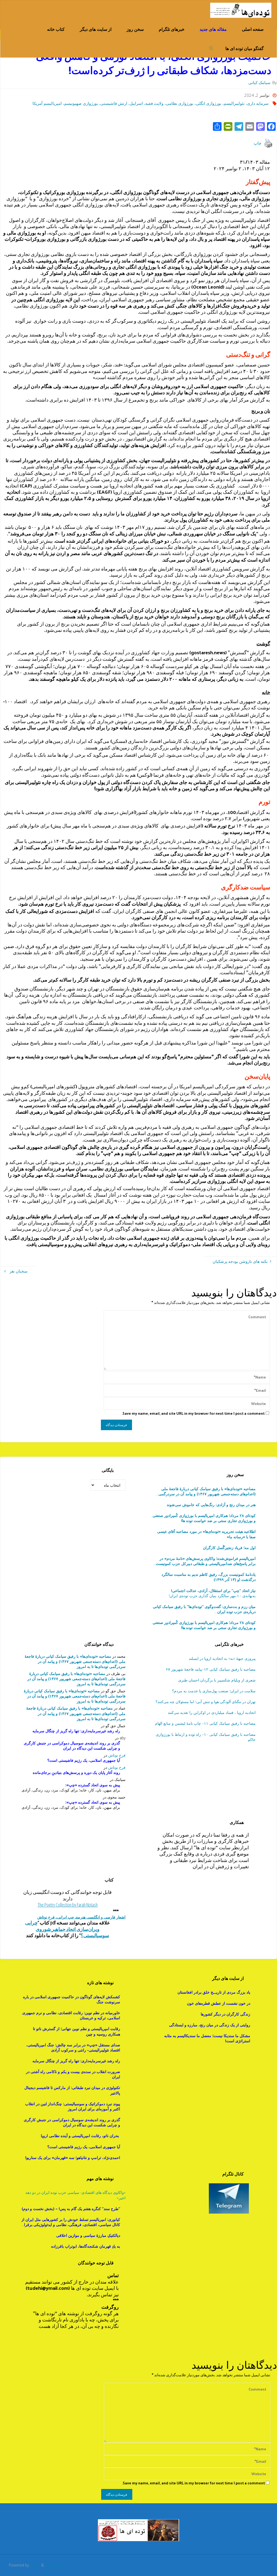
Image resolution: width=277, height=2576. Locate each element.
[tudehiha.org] (241, 10)
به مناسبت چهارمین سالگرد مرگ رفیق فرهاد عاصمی (204, 1609)
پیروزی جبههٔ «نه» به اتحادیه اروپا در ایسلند (222, 1658)
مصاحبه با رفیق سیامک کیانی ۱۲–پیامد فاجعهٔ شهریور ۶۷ (211, 1669)
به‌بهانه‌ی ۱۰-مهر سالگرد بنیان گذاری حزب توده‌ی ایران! (212, 1593)
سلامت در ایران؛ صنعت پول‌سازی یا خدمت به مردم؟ (214, 1691)
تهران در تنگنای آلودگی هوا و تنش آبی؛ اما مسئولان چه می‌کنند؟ (205, 1702)
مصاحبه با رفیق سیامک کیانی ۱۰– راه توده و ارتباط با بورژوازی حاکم (206, 1737)
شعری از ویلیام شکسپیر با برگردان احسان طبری (217, 1680)
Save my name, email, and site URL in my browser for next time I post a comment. (193, 1413)
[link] (211, 48)
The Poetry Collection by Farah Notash (68, 1905)
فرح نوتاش (117, 1755)
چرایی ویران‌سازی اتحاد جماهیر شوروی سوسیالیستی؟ (67, 1929)
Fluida (34, 2565)
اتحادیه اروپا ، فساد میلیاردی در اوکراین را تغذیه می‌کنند (212, 1712)
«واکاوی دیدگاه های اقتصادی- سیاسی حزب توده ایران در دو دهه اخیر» (75, 2195)
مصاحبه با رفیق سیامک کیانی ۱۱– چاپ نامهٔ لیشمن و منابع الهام (205, 1723)
